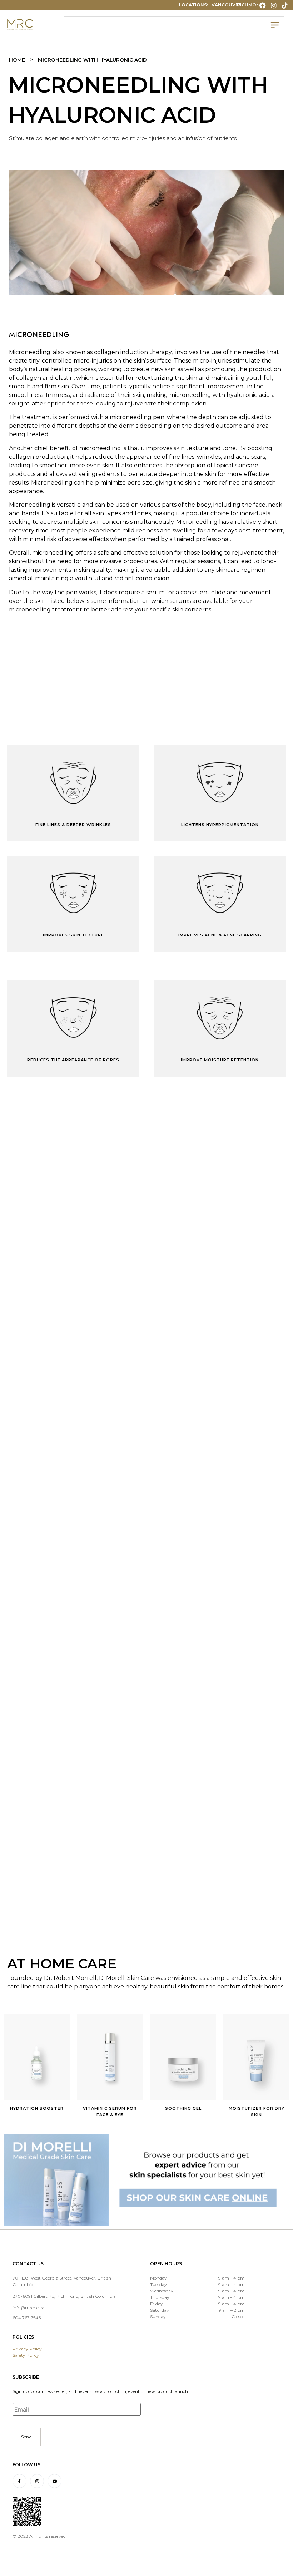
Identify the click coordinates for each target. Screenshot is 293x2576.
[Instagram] (274, 5)
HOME (17, 60)
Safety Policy (26, 2355)
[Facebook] (262, 5)
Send (27, 2437)
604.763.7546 (27, 2318)
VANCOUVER (227, 5)
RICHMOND (250, 5)
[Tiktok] (285, 5)
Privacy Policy (27, 2349)
